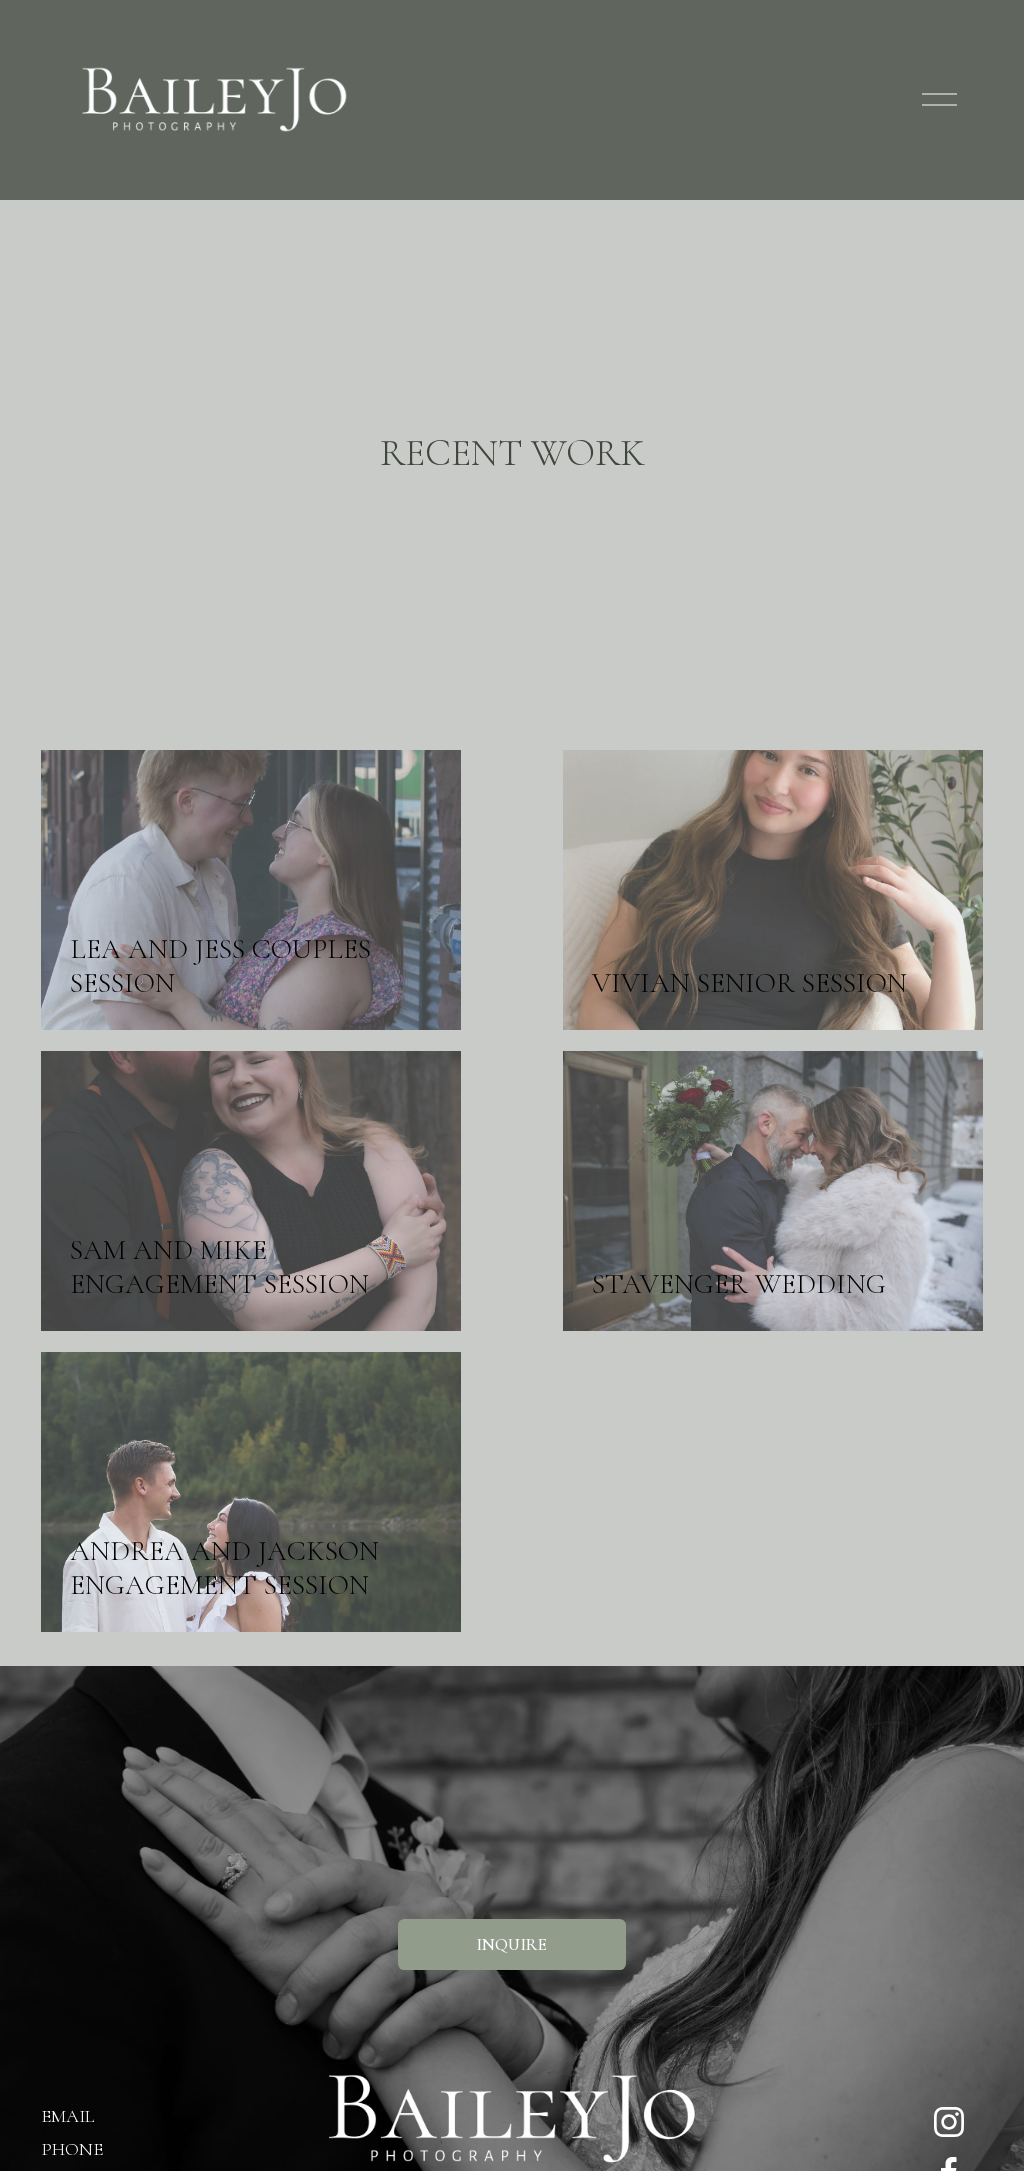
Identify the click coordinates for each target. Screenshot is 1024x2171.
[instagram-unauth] (949, 2122)
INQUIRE (512, 1944)
